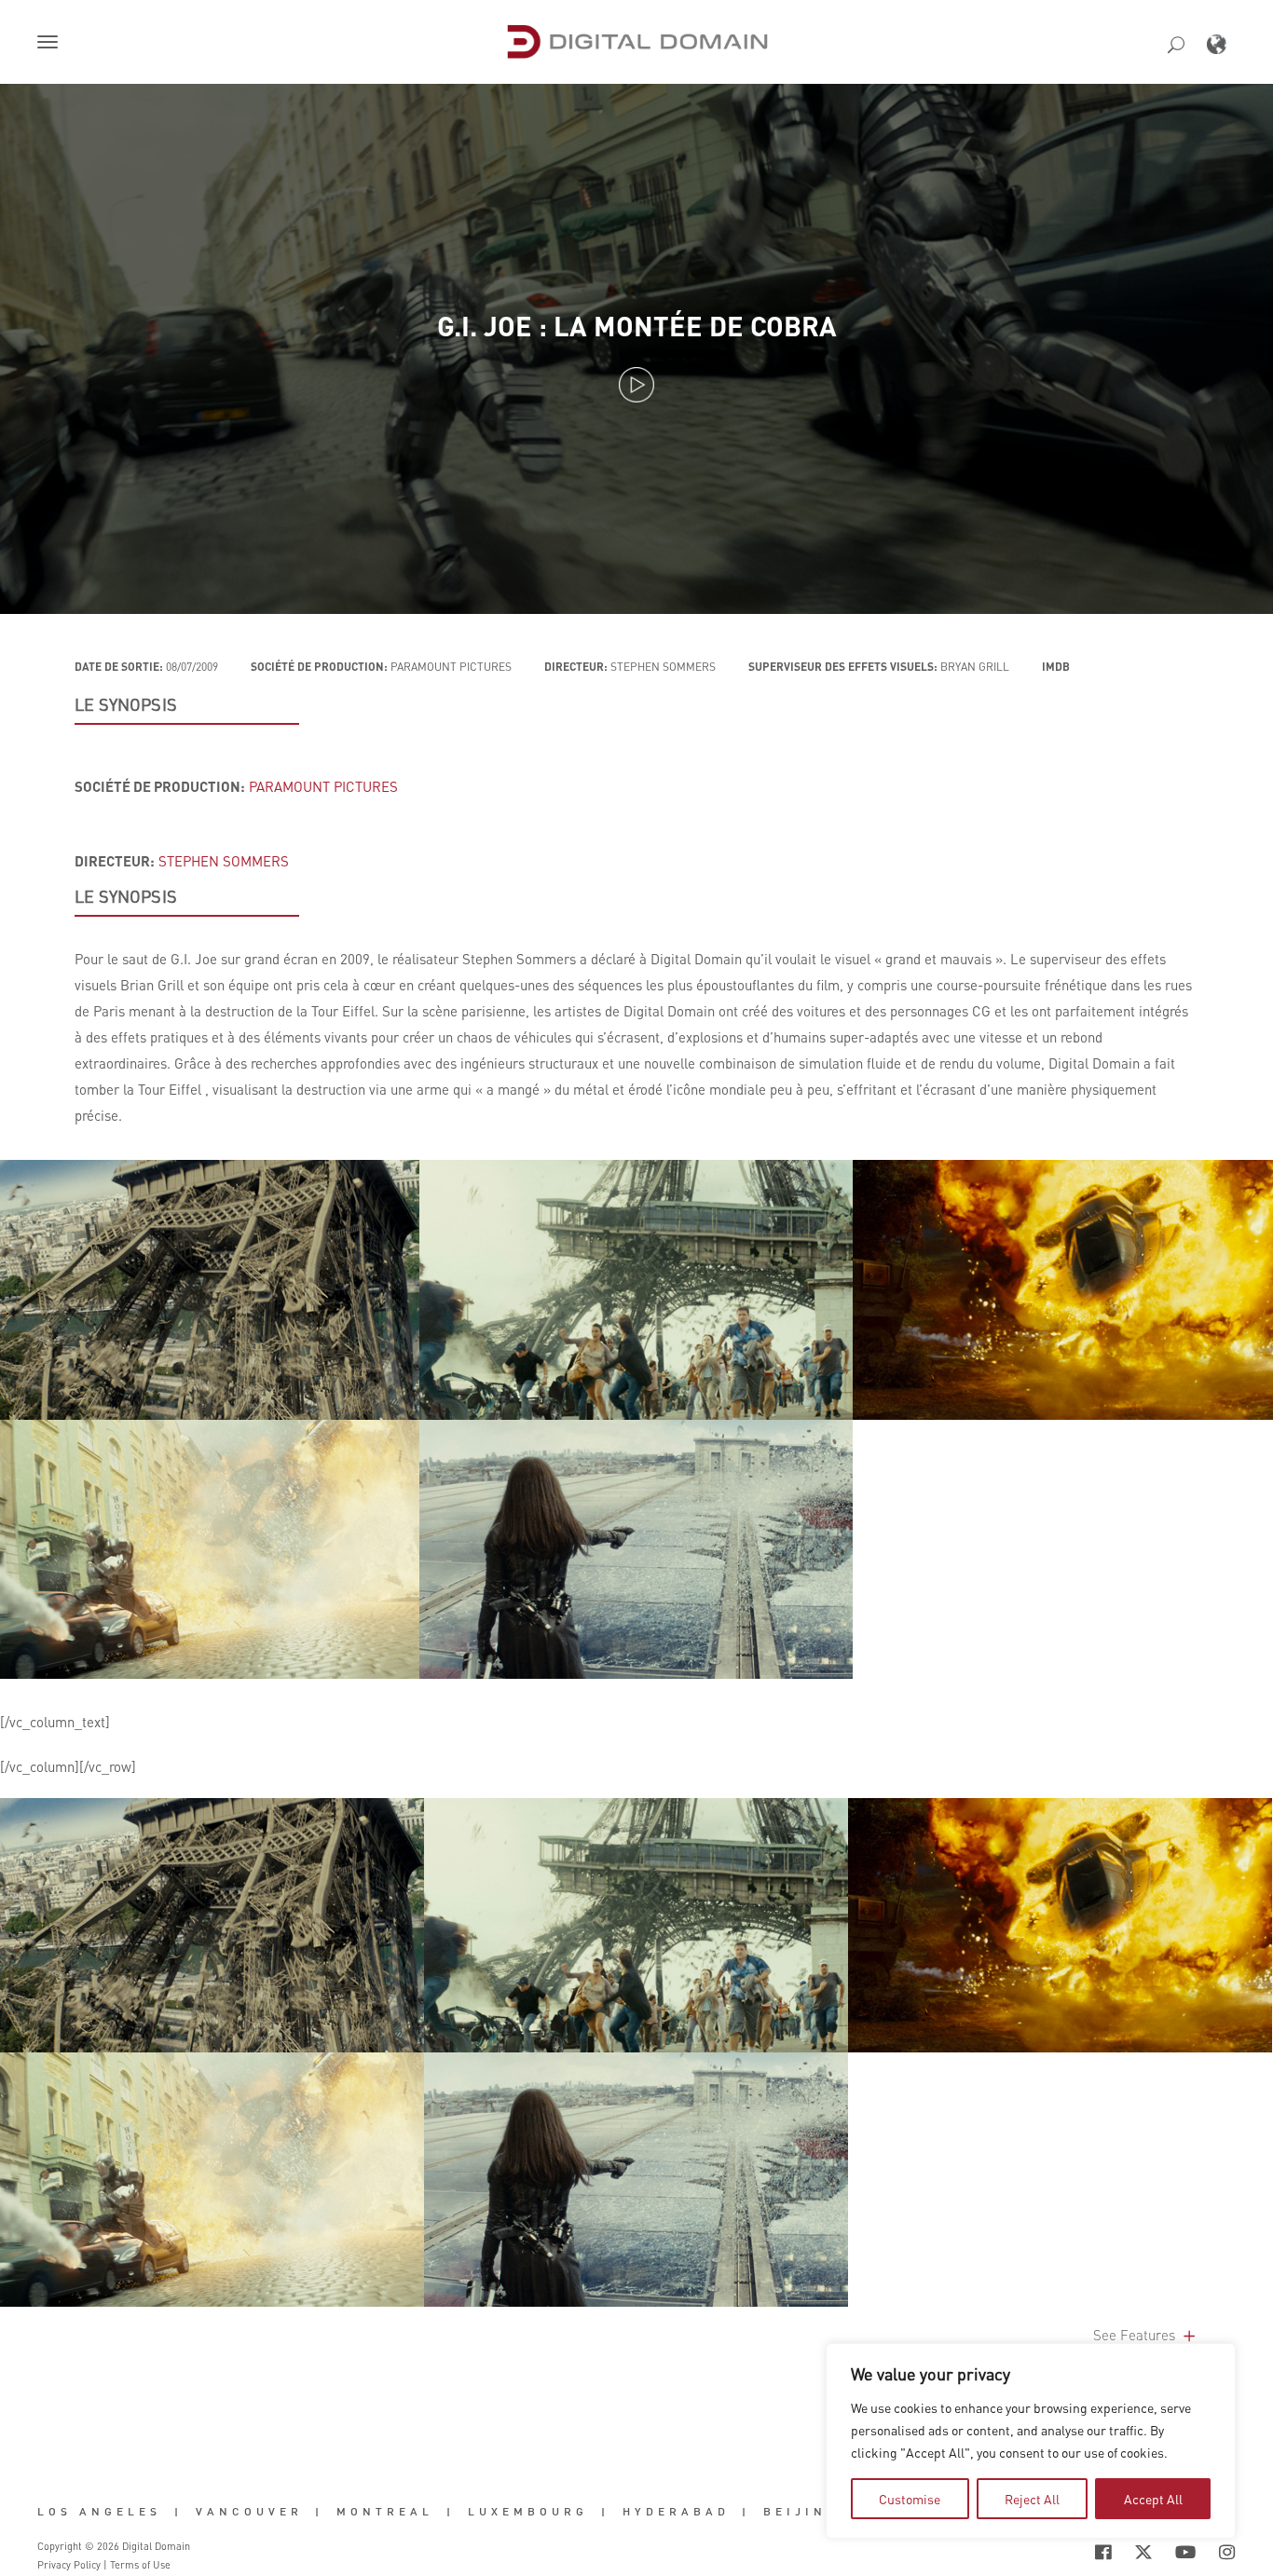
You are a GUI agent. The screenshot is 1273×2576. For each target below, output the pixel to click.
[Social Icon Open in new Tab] (1103, 2553)
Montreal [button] (385, 2512)
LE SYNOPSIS (126, 704)
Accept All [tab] (1153, 2499)
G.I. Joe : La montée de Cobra (637, 326)
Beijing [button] (801, 2512)
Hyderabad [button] (676, 2512)
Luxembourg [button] (528, 2512)
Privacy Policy (69, 2565)
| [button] (178, 2512)
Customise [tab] (910, 2499)
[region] (1031, 2441)
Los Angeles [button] (99, 2512)
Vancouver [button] (249, 2512)
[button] (51, 44)
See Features (1136, 2335)
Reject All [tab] (1032, 2499)
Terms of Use (140, 2565)
